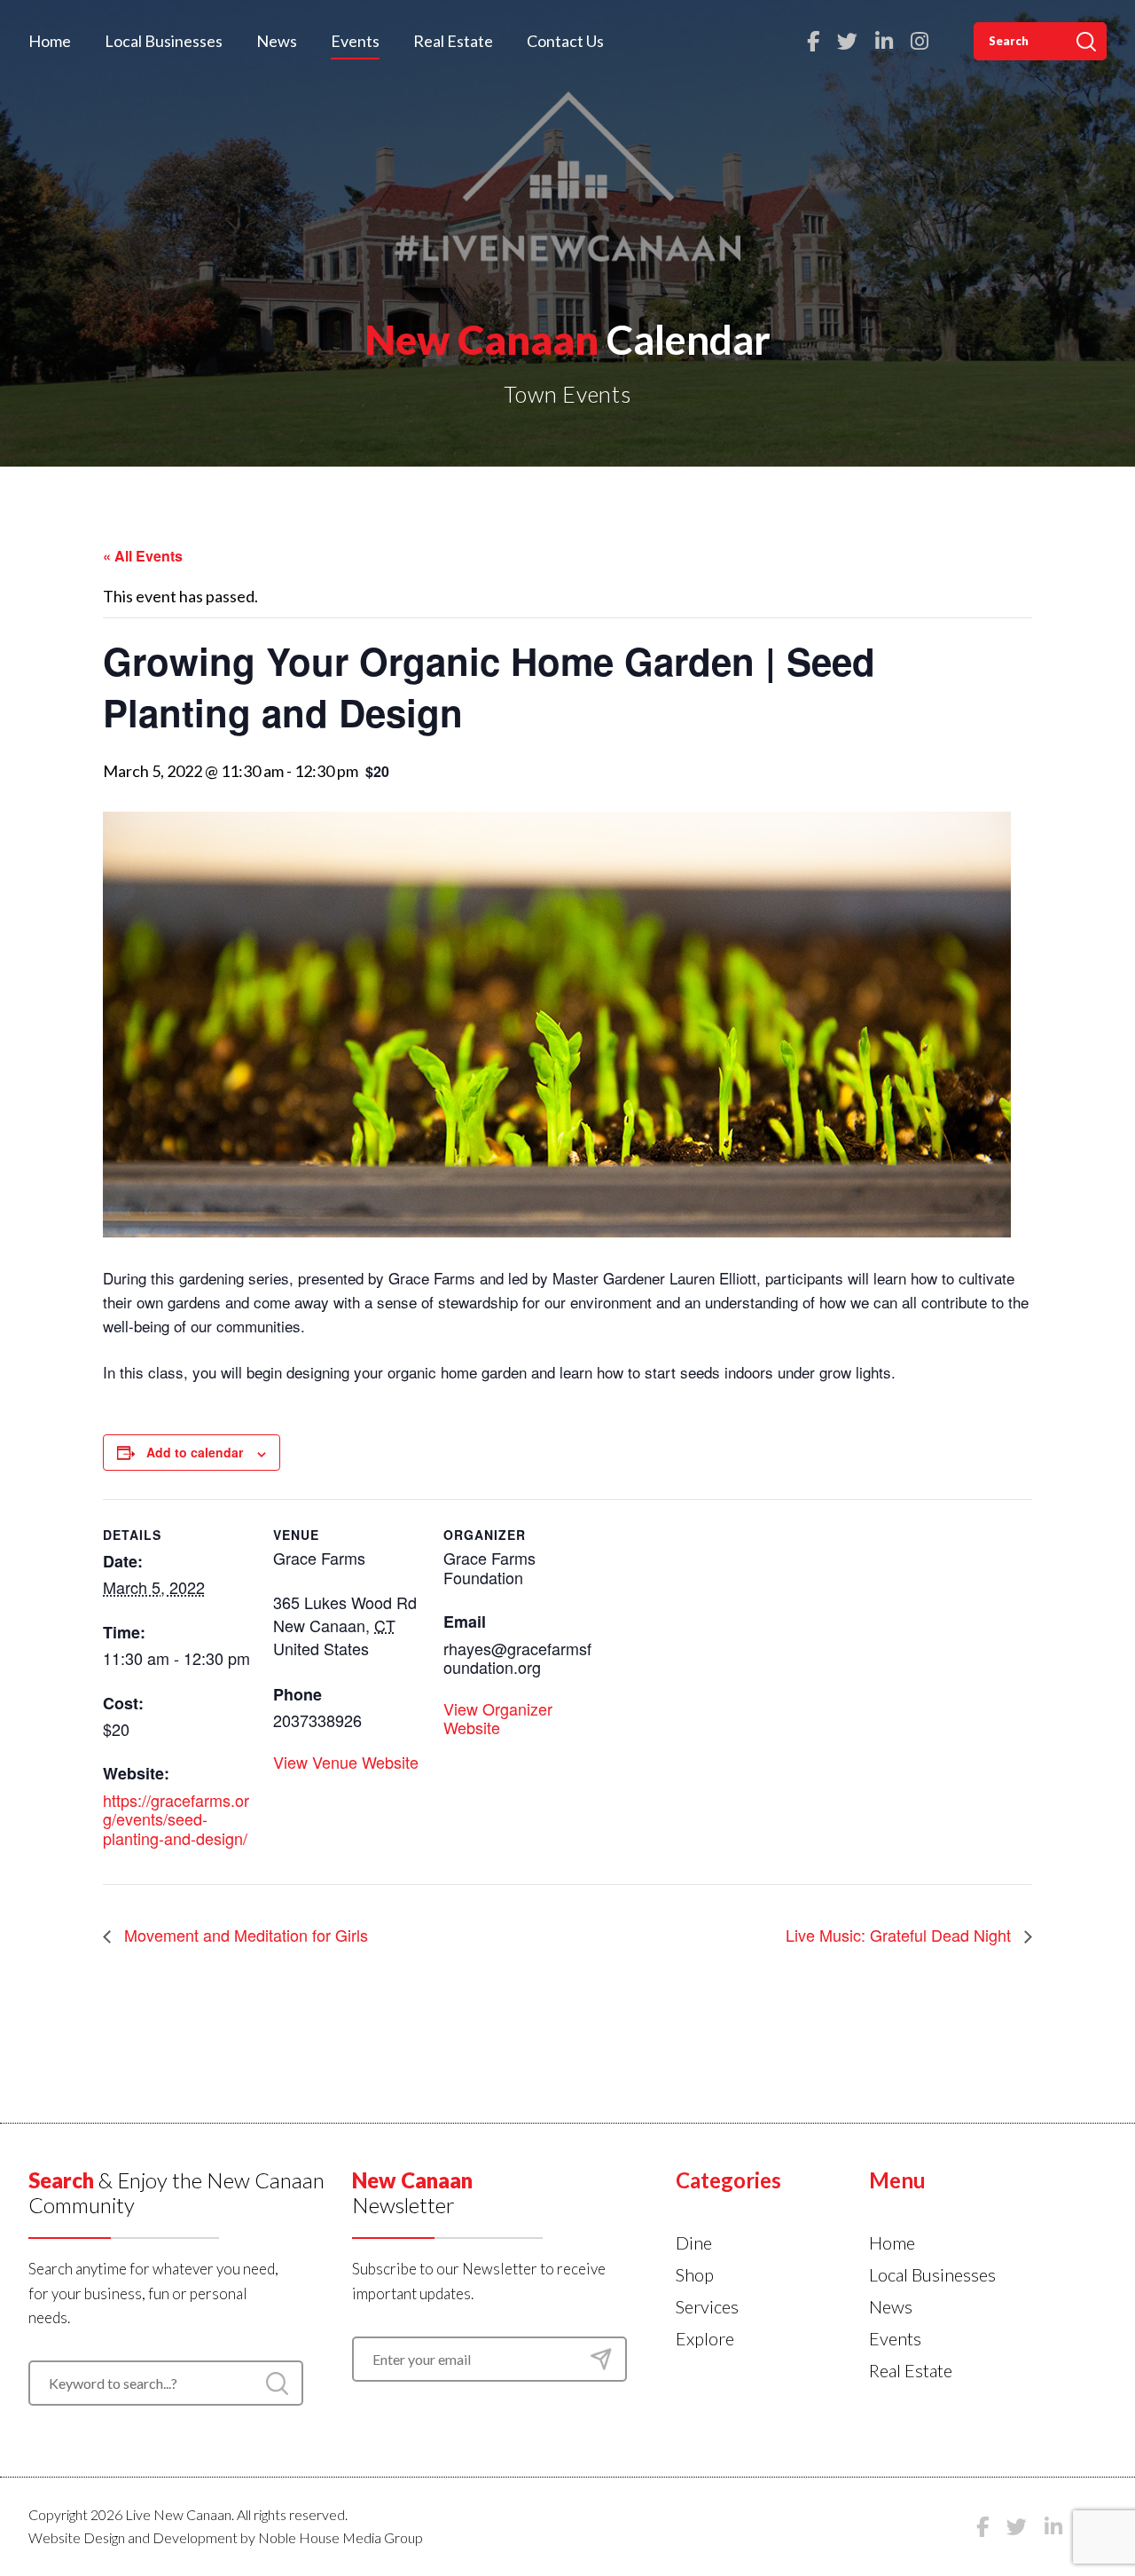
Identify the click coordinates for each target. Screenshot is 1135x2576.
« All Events (143, 556)
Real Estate (453, 41)
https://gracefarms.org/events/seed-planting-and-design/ (176, 1819)
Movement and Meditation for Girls (244, 1935)
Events (355, 41)
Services (707, 2306)
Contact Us (565, 41)
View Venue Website (346, 1762)
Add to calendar (195, 1452)
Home (50, 41)
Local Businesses (164, 41)
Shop (695, 2274)
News (277, 41)
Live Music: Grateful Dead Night (900, 1935)
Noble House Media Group (340, 2537)
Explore (705, 2338)
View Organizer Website (498, 1718)
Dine (694, 2242)
